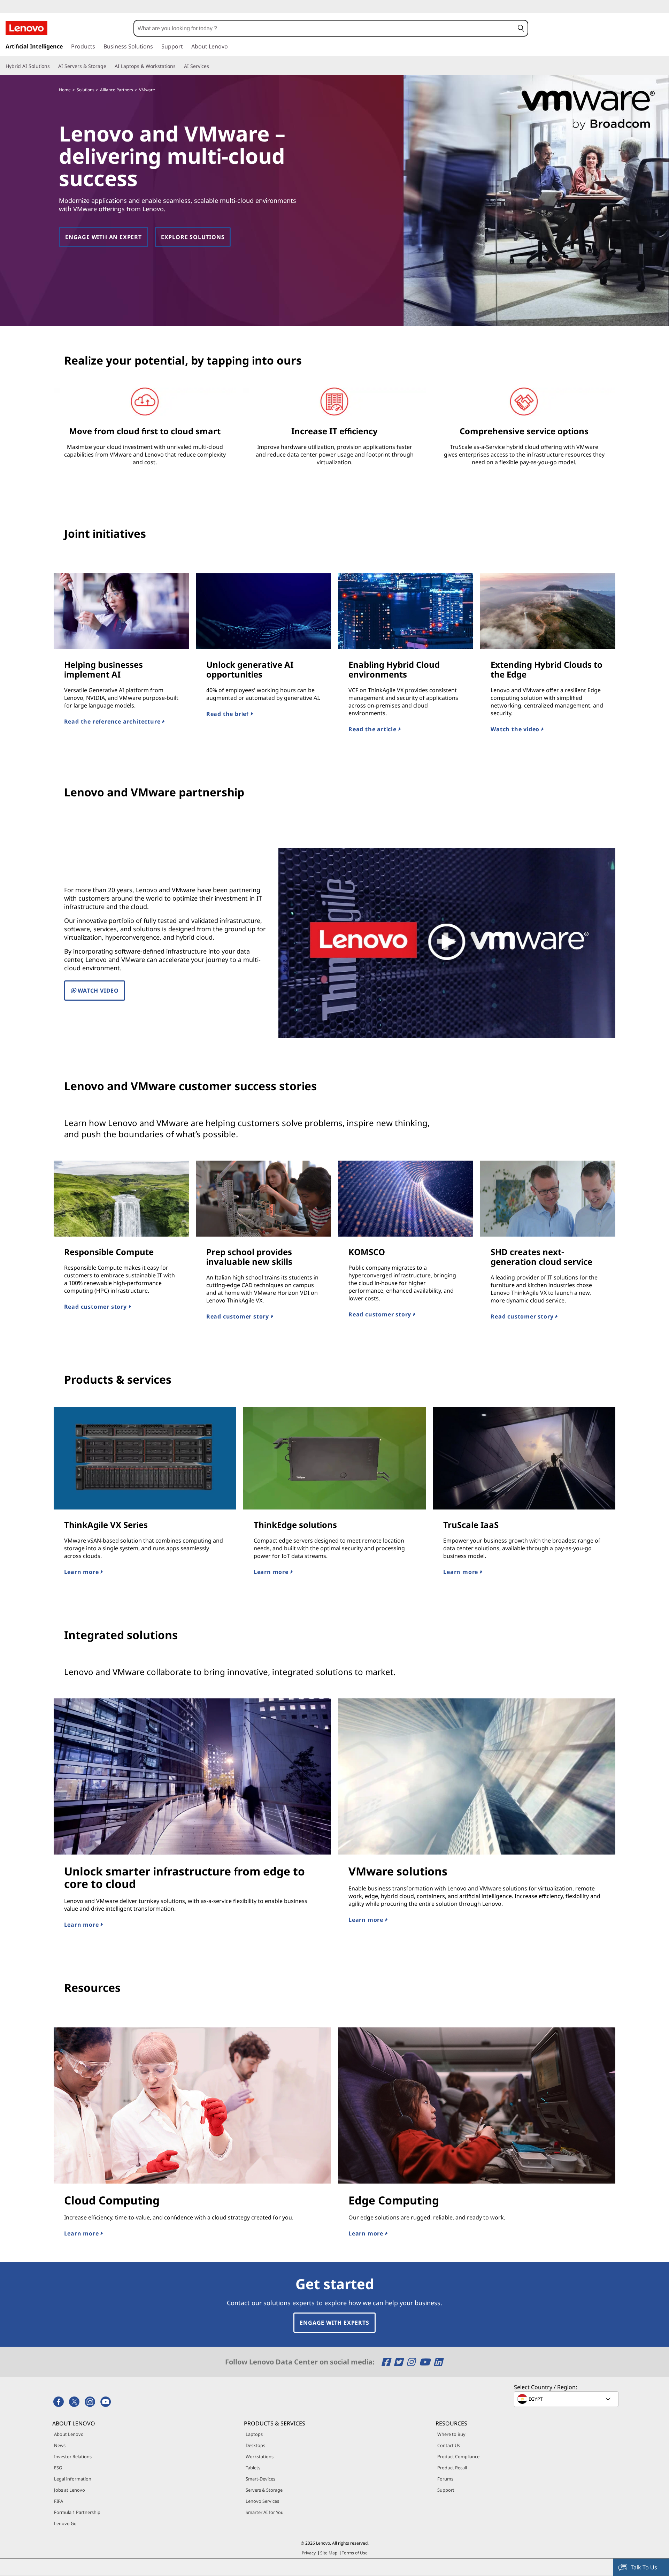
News (60, 2445)
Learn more (82, 1572)
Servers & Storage (264, 2490)
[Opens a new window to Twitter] (399, 2362)
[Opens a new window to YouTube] (426, 2362)
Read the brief (228, 714)
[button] (521, 28)
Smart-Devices (260, 2479)
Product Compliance (458, 2456)
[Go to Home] (26, 28)
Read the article (373, 729)
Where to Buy (451, 2434)
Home (65, 90)
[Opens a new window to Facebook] (387, 2362)
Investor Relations (73, 2456)
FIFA (59, 2501)
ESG (58, 2468)
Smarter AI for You (265, 2512)
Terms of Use (355, 2553)
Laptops (254, 2434)
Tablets (253, 2468)
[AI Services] (212, 66)
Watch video (97, 991)
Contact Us (449, 2445)
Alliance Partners (117, 90)
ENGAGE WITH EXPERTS (334, 2323)
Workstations (260, 2456)
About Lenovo (69, 2434)
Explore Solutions (193, 237)
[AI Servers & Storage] (109, 66)
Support (446, 2490)
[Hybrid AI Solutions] (53, 66)
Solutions (86, 90)
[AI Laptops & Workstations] (178, 66)
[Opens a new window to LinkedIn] (438, 2362)
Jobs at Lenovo (70, 2490)
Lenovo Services (262, 2501)
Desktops (255, 2445)
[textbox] (567, 2399)
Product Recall (452, 2468)
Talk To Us (644, 2567)
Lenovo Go (65, 2523)
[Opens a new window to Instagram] (412, 2362)
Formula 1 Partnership (77, 2512)
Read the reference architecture (113, 721)
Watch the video (516, 729)
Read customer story (96, 1307)
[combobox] (324, 28)
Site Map (329, 2553)
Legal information (73, 2479)
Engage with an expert (103, 237)
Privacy (309, 2553)
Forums (445, 2479)
